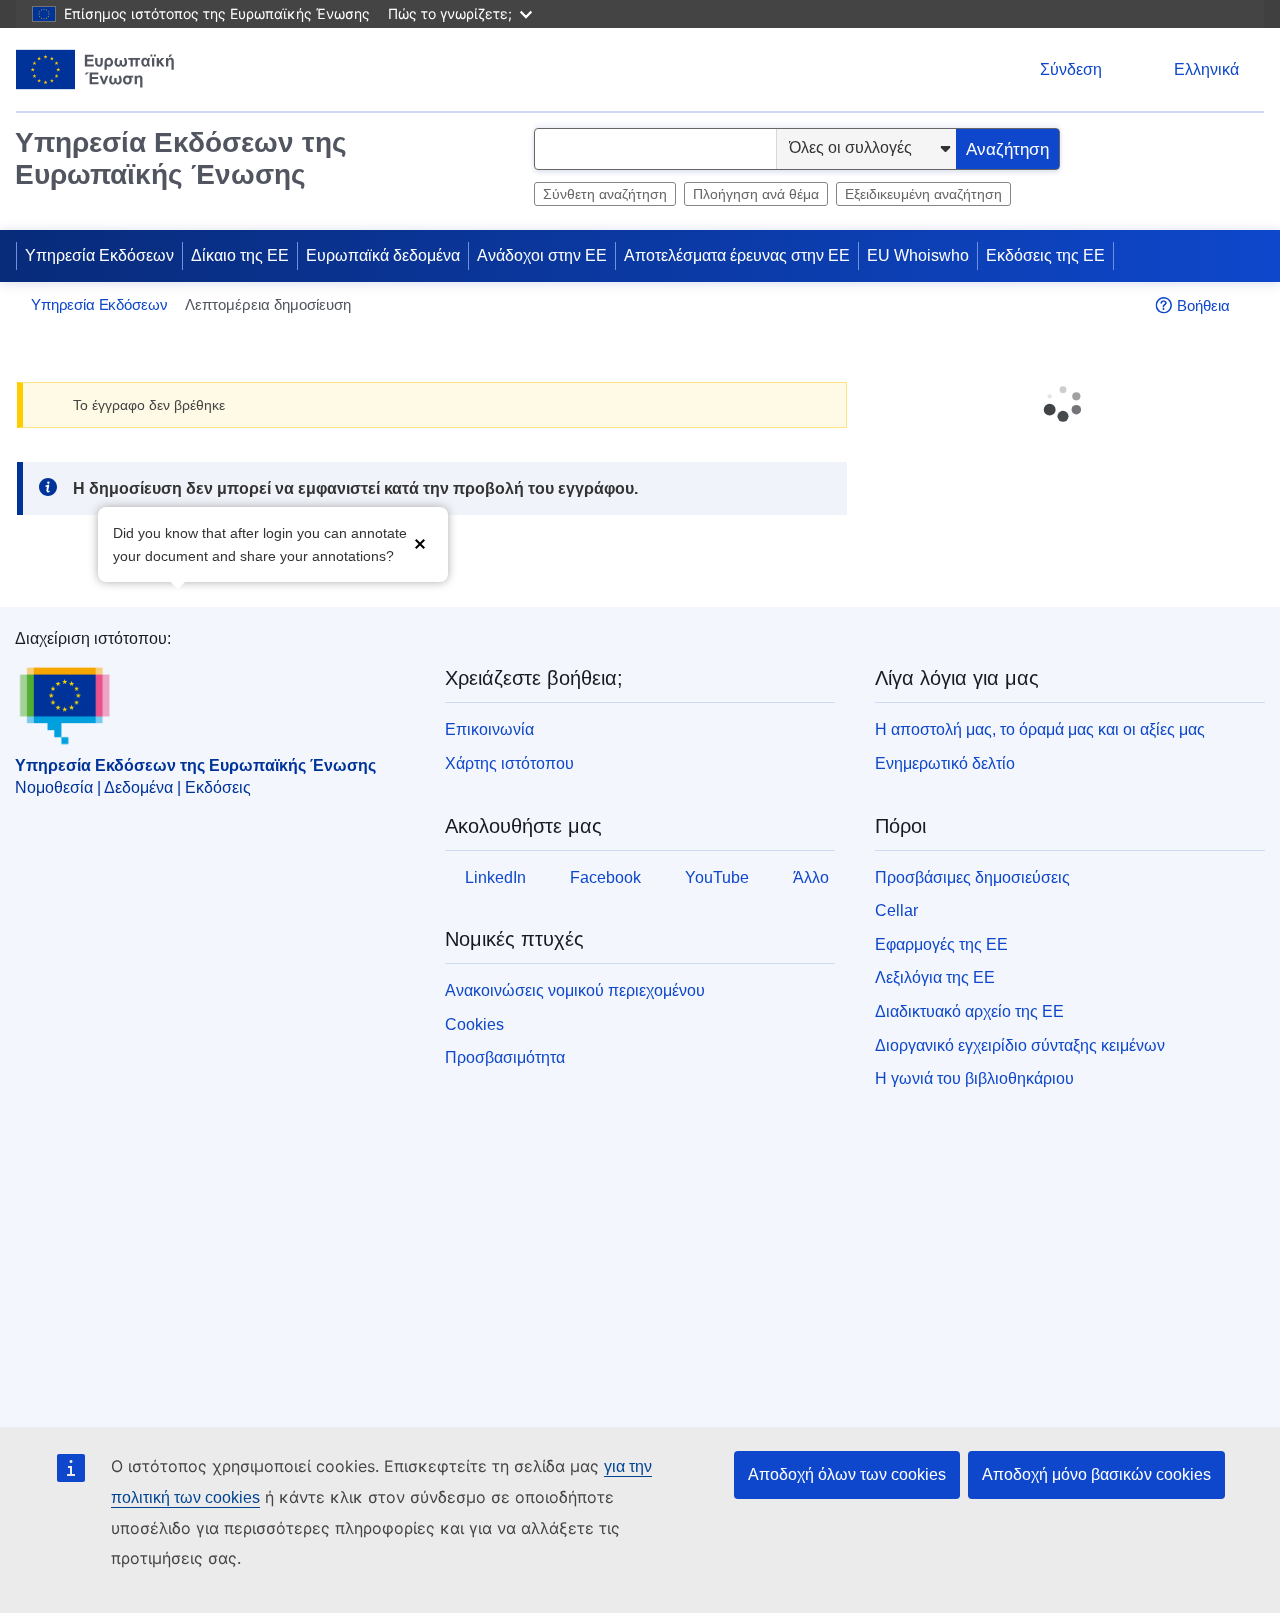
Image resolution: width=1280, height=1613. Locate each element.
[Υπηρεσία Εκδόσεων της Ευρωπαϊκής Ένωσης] (95, 69)
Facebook (605, 877)
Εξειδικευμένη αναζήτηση (923, 194)
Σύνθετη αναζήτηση (605, 194)
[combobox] (655, 149)
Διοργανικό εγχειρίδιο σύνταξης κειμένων (1020, 1045)
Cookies (474, 1024)
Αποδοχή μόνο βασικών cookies (1096, 1474)
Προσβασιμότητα (505, 1057)
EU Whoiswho (918, 255)
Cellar (896, 910)
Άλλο (811, 877)
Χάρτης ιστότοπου (509, 763)
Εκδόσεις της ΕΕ (1045, 255)
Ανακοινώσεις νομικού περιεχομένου (575, 990)
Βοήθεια (1203, 305)
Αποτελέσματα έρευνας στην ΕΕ (737, 255)
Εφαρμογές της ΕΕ (941, 944)
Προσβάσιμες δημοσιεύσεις (972, 877)
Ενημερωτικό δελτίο (945, 763)
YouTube (717, 877)
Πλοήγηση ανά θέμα (756, 194)
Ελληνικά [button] (1206, 69)
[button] (420, 542)
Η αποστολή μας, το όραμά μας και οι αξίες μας (1040, 729)
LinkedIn (495, 877)
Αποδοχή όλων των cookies (847, 1474)
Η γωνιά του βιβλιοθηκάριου (974, 1078)
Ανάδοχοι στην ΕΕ (542, 255)
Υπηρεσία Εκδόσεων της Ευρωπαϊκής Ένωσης (181, 158)
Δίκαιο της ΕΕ (240, 255)
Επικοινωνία (489, 729)
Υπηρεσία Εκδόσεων (99, 255)
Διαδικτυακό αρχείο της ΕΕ (969, 1011)
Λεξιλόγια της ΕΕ (935, 977)
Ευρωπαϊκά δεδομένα (383, 255)
